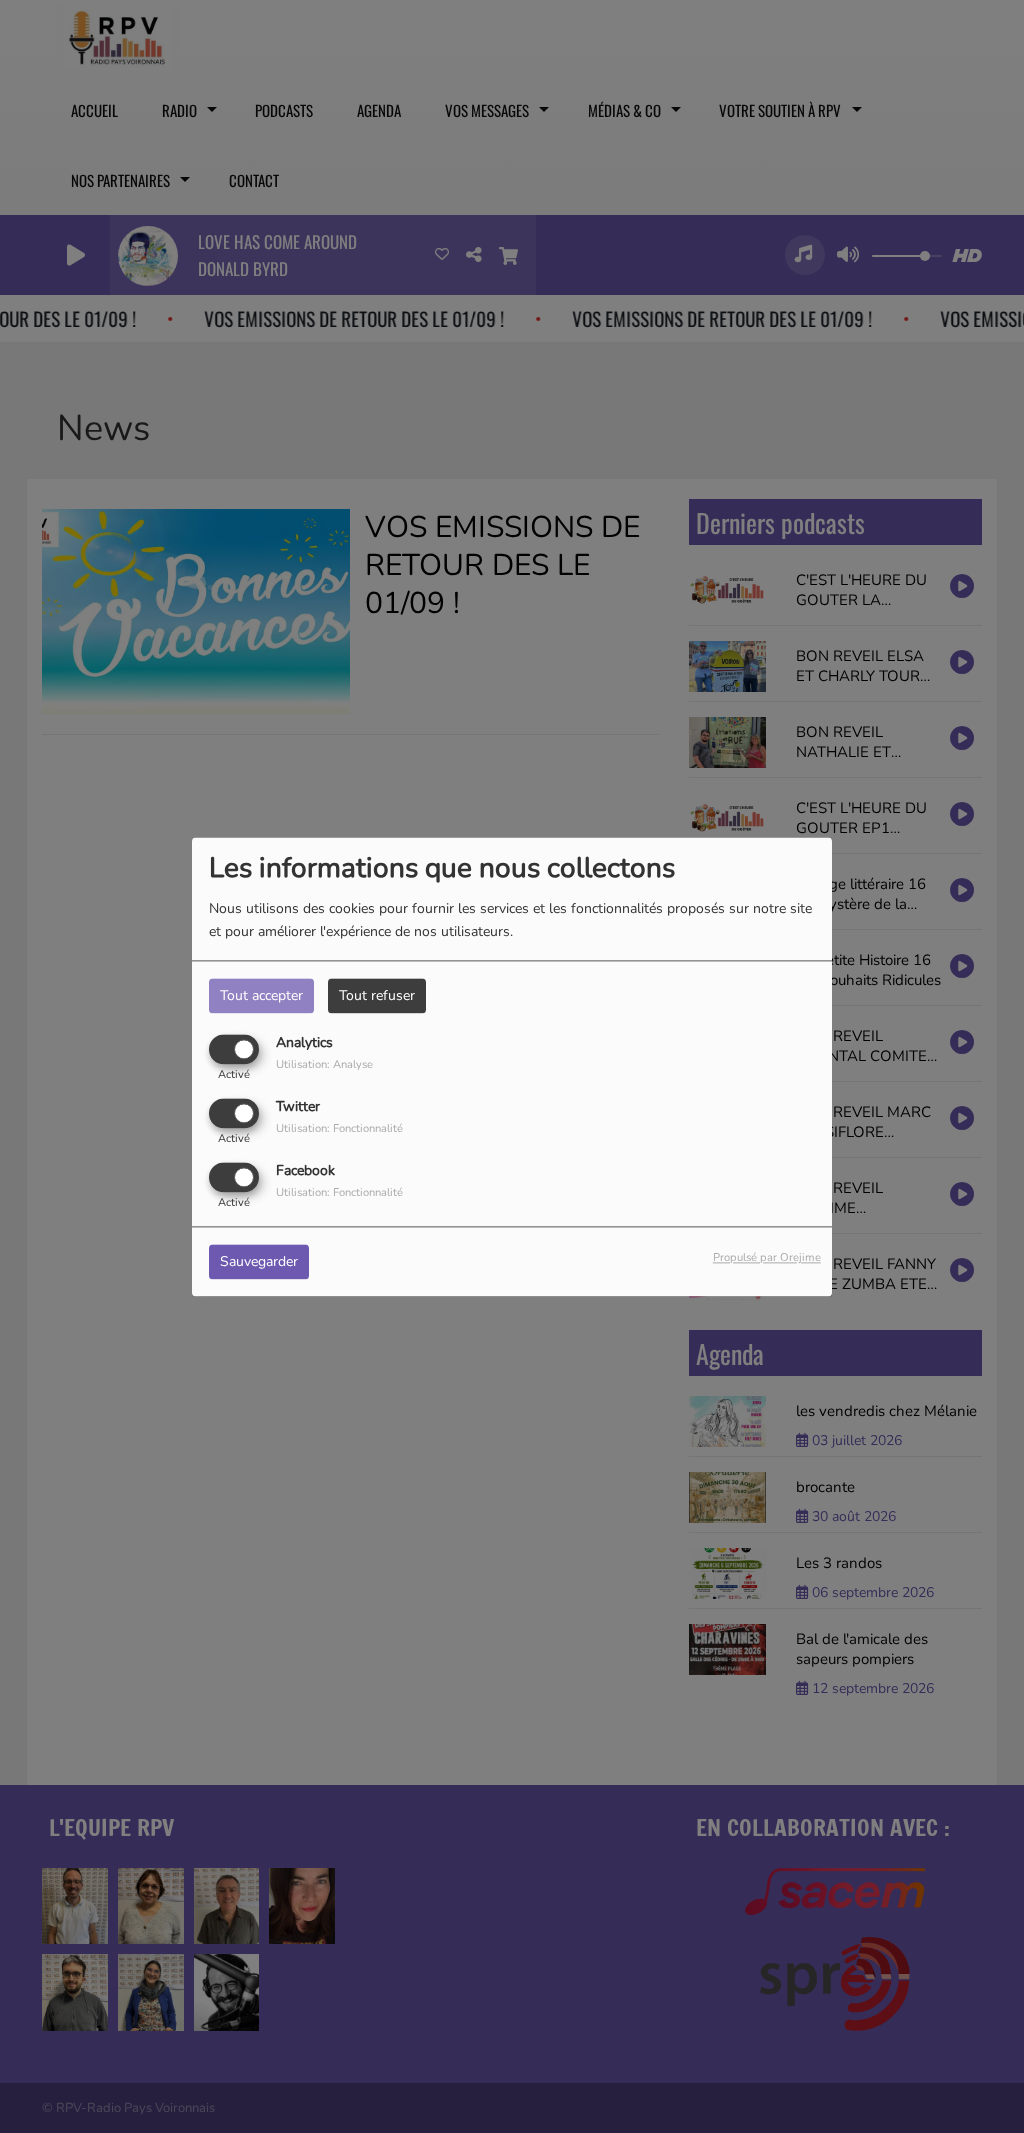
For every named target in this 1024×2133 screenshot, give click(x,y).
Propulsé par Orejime (767, 1257)
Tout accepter (261, 995)
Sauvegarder (259, 1261)
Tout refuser (377, 995)
